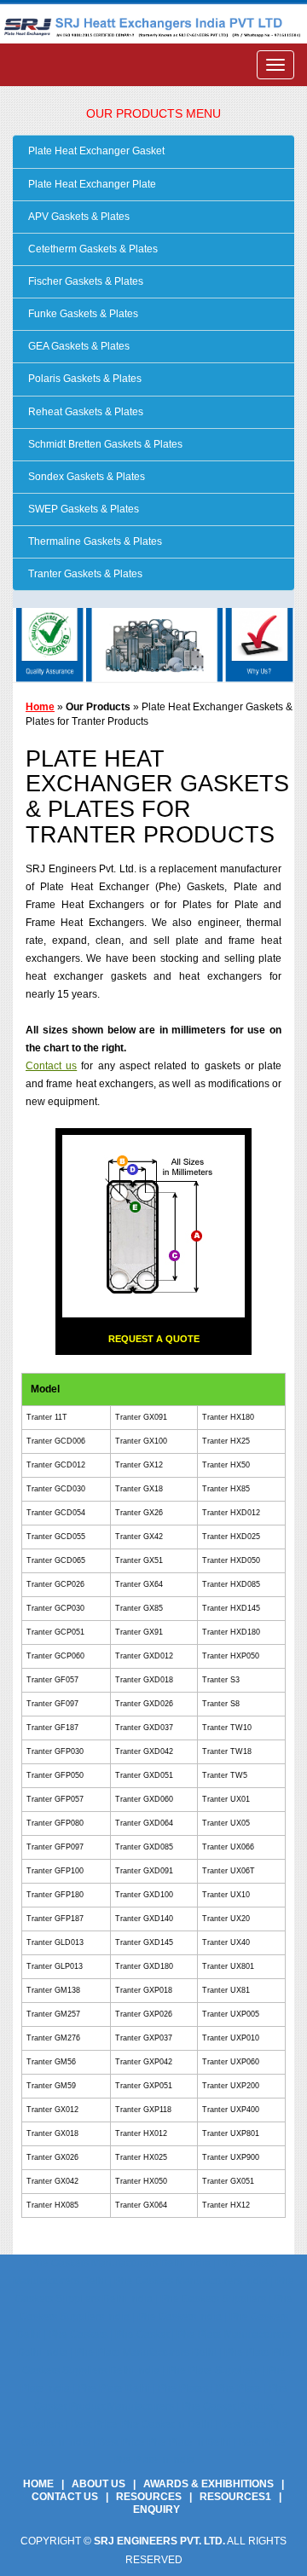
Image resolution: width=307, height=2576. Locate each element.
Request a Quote (154, 1339)
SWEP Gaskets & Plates (82, 509)
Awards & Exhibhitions (209, 2484)
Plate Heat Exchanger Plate (91, 184)
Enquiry (156, 2509)
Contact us (51, 1066)
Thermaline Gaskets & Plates (94, 541)
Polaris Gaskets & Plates (84, 379)
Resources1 (235, 2497)
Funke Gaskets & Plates (82, 314)
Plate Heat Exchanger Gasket (95, 151)
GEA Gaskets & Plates (78, 346)
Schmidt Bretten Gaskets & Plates (104, 444)
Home (40, 707)
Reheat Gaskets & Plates (84, 412)
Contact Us (65, 2497)
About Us (98, 2484)
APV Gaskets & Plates (78, 217)
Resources (149, 2497)
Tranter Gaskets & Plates (84, 574)
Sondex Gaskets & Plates (85, 477)
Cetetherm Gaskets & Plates (92, 249)
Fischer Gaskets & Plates (84, 281)
